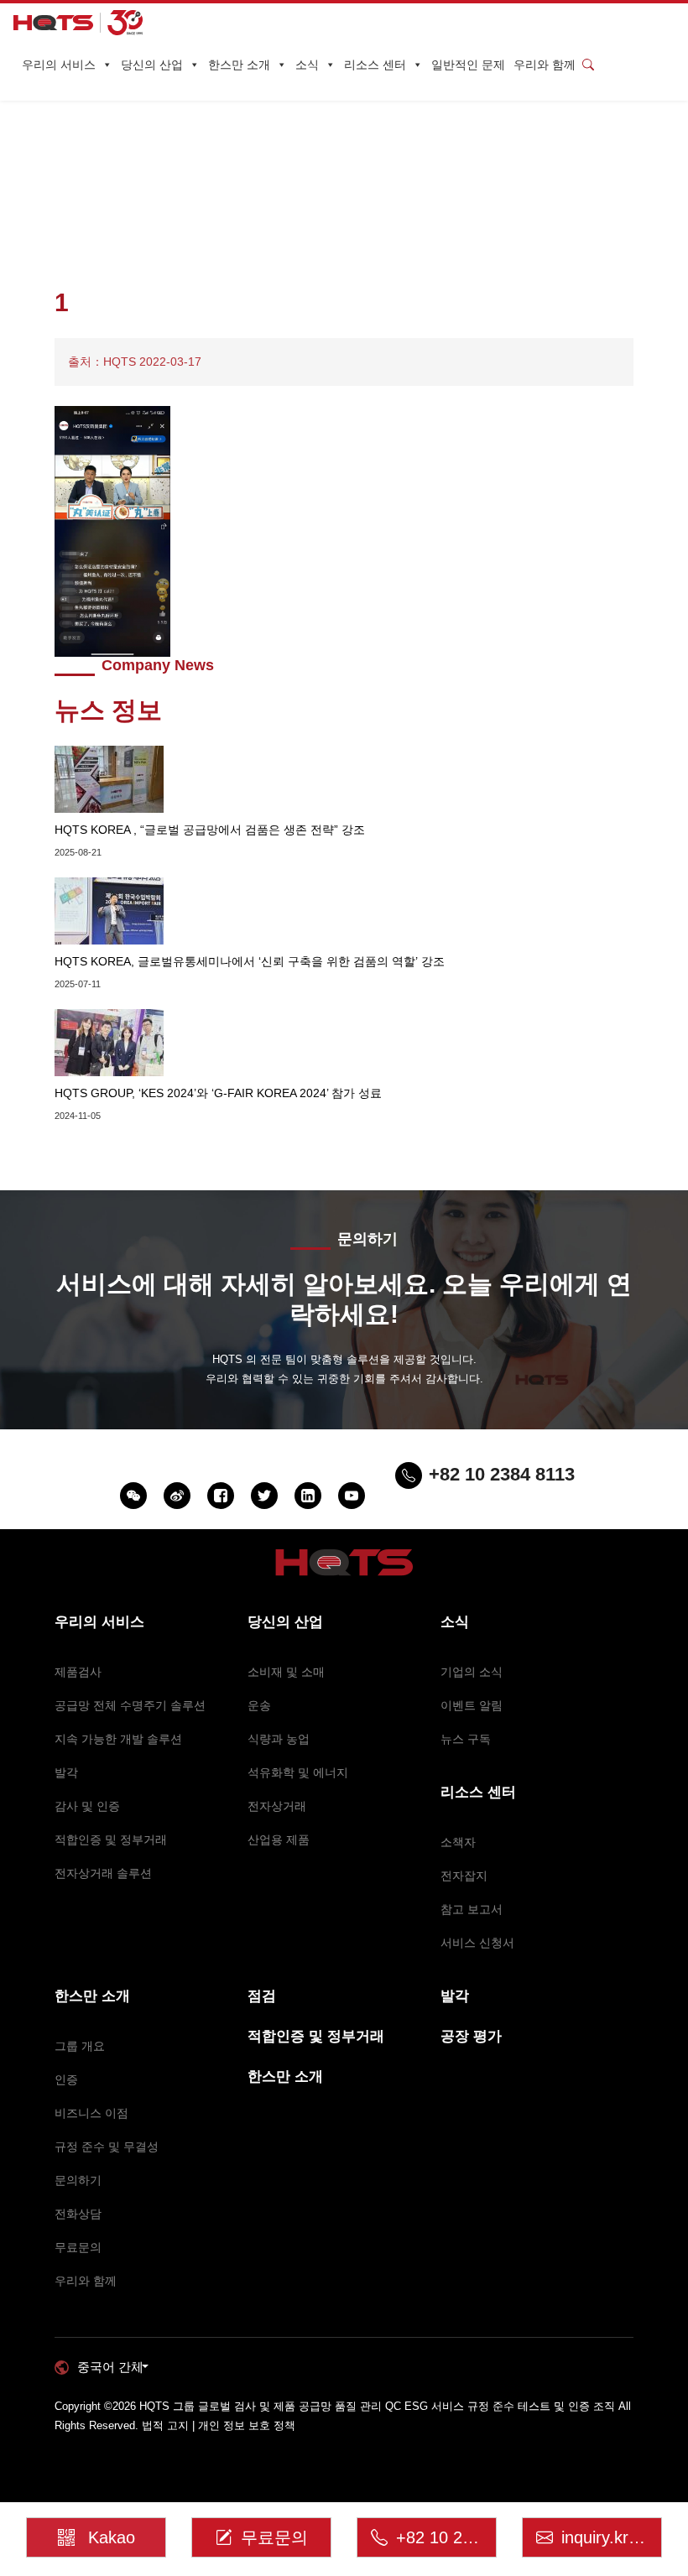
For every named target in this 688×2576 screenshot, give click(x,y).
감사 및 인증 (87, 1806)
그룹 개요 (80, 2046)
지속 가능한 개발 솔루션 (118, 1739)
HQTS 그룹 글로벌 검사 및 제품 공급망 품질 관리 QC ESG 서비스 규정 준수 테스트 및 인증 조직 (377, 2406)
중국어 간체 (110, 2367)
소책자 (458, 1842)
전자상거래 (277, 1806)
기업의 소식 (472, 1672)
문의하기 (78, 2180)
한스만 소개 (239, 65)
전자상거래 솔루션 (103, 1873)
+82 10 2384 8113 (446, 2537)
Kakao (112, 2537)
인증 (66, 2079)
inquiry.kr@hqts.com (612, 2537)
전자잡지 (464, 1876)
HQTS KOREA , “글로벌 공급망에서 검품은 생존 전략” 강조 (210, 830)
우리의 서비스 (59, 65)
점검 (262, 1996)
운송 (259, 1705)
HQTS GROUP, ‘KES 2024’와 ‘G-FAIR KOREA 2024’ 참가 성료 (218, 1093)
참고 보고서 (472, 1909)
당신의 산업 (152, 65)
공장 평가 (471, 2036)
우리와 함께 (545, 65)
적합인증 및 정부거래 (111, 1840)
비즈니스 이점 (91, 2113)
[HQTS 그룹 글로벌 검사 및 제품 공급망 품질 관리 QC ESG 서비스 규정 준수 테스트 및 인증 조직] (78, 23)
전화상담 (78, 2214)
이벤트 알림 (472, 1705)
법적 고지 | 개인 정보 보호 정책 (219, 2425)
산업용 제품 (279, 1840)
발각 (66, 1772)
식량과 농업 (279, 1739)
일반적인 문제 (468, 65)
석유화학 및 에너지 (298, 1772)
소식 (307, 65)
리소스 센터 (375, 65)
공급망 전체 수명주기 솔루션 (130, 1705)
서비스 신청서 (477, 1943)
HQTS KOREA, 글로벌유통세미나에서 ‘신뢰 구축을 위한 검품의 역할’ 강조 (250, 961)
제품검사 (78, 1672)
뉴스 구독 (466, 1739)
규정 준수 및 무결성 (107, 2147)
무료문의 (78, 2247)
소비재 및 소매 (286, 1672)
